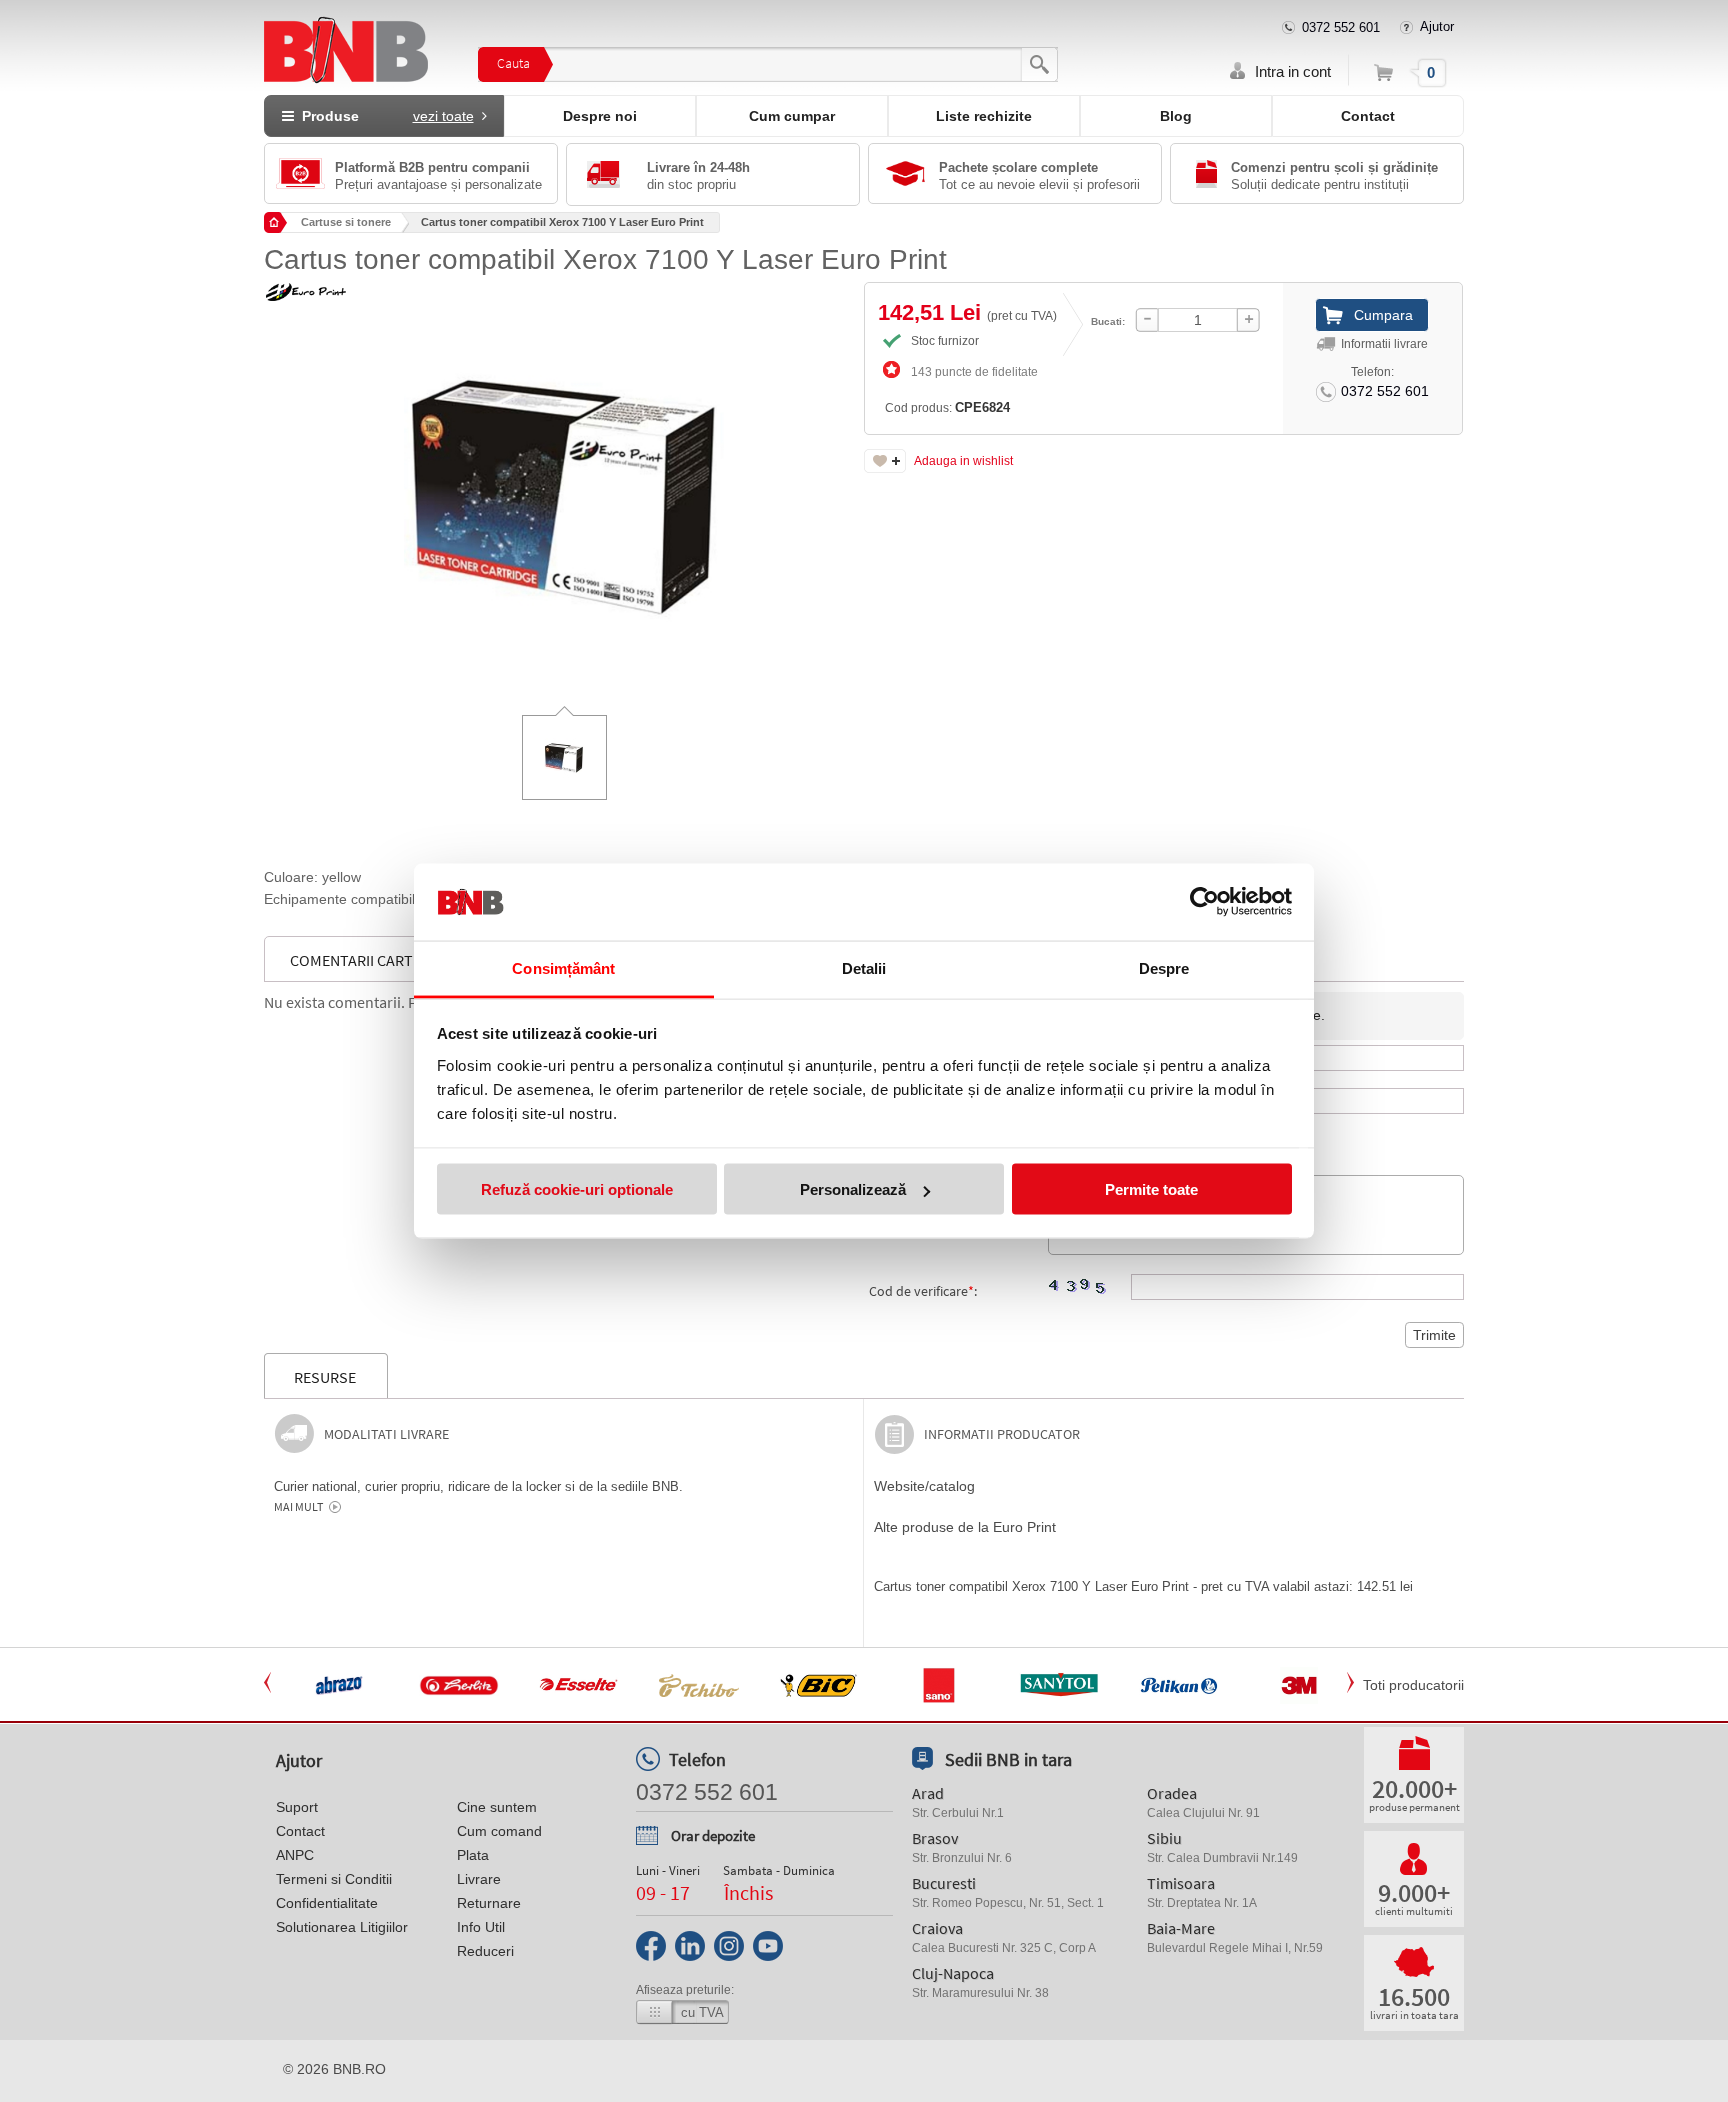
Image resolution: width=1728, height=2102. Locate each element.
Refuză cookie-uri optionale (577, 1189)
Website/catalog (924, 1486)
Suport (297, 1807)
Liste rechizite (984, 116)
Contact (1368, 116)
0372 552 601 (1341, 27)
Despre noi (600, 116)
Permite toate (1151, 1189)
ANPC (295, 1855)
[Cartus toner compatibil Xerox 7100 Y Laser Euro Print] (564, 482)
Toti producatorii (1413, 1685)
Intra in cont (1293, 71)
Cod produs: (947, 407)
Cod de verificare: (923, 1291)
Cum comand (499, 1831)
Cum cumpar (792, 116)
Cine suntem (497, 1807)
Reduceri (485, 1951)
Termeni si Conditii (334, 1879)
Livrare (479, 1879)
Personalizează (853, 1189)
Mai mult (298, 1507)
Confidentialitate (327, 1903)
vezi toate (443, 116)
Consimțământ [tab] (563, 967)
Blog (1176, 116)
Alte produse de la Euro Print (965, 1527)
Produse (384, 116)
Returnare (489, 1903)
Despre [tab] (1164, 967)
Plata (473, 1855)
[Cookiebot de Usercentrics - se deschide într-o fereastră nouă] (1204, 902)
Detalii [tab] (864, 967)
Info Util (481, 1927)
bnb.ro (359, 2069)
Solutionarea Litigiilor (342, 1927)
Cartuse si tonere (346, 222)
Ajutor (1437, 26)
